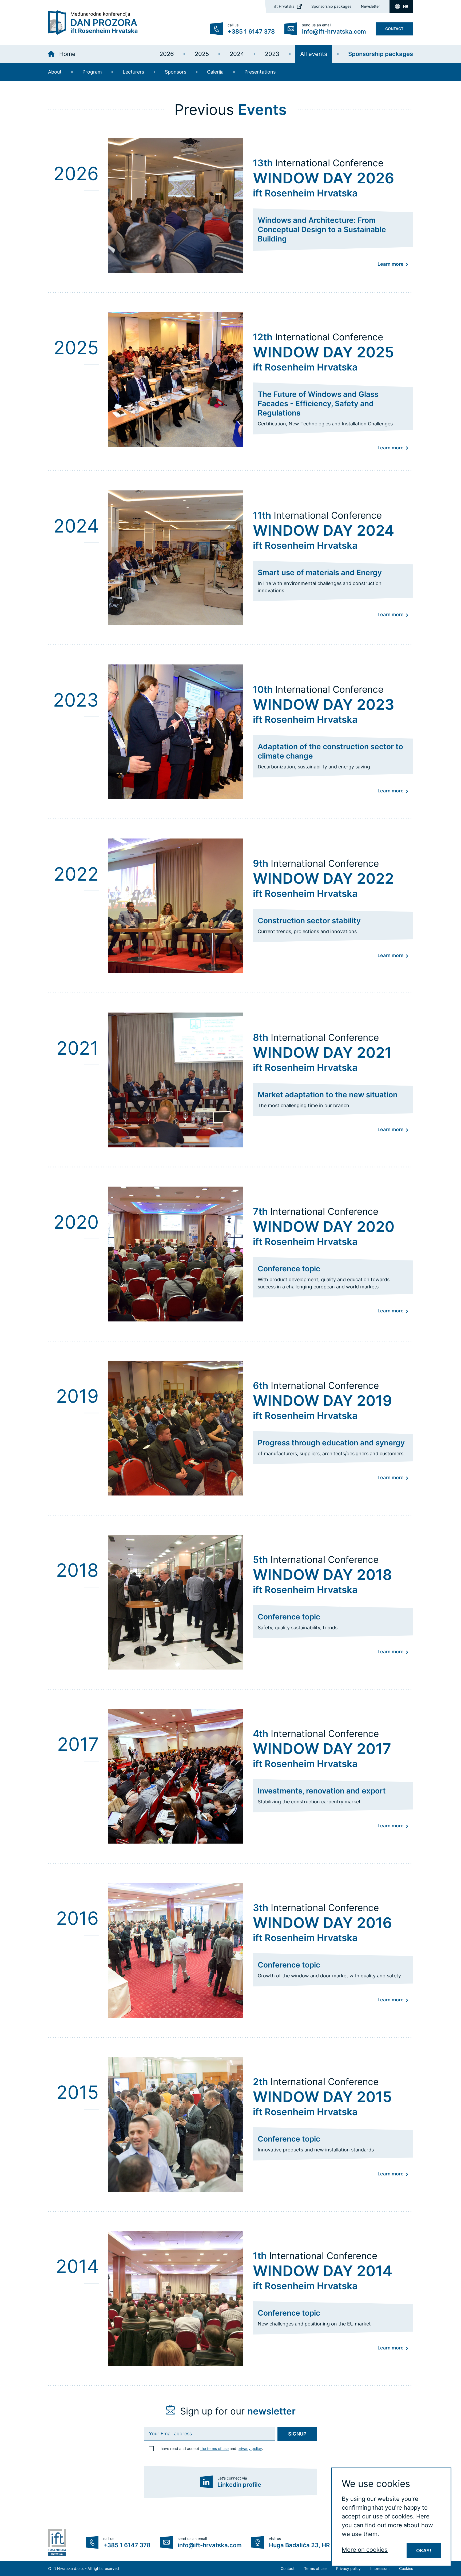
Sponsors (176, 72)
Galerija (215, 72)
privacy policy (250, 2448)
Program (92, 72)
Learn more (391, 264)
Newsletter (370, 6)
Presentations (260, 72)
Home (67, 54)
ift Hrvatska (284, 6)
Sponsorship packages (331, 6)
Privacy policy (348, 2568)
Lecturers (133, 72)
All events (314, 54)
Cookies (406, 2568)
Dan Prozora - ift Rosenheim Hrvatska (93, 23)
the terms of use (214, 2448)
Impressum (380, 2568)
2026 (167, 54)
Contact (394, 29)
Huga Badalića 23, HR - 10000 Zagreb (322, 2545)
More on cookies (365, 2550)
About (55, 72)
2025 (202, 54)
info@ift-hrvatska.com (334, 31)
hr (406, 6)
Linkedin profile (239, 2485)
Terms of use (315, 2568)
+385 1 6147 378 (251, 31)
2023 (272, 54)
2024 (237, 54)
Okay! (424, 2551)
